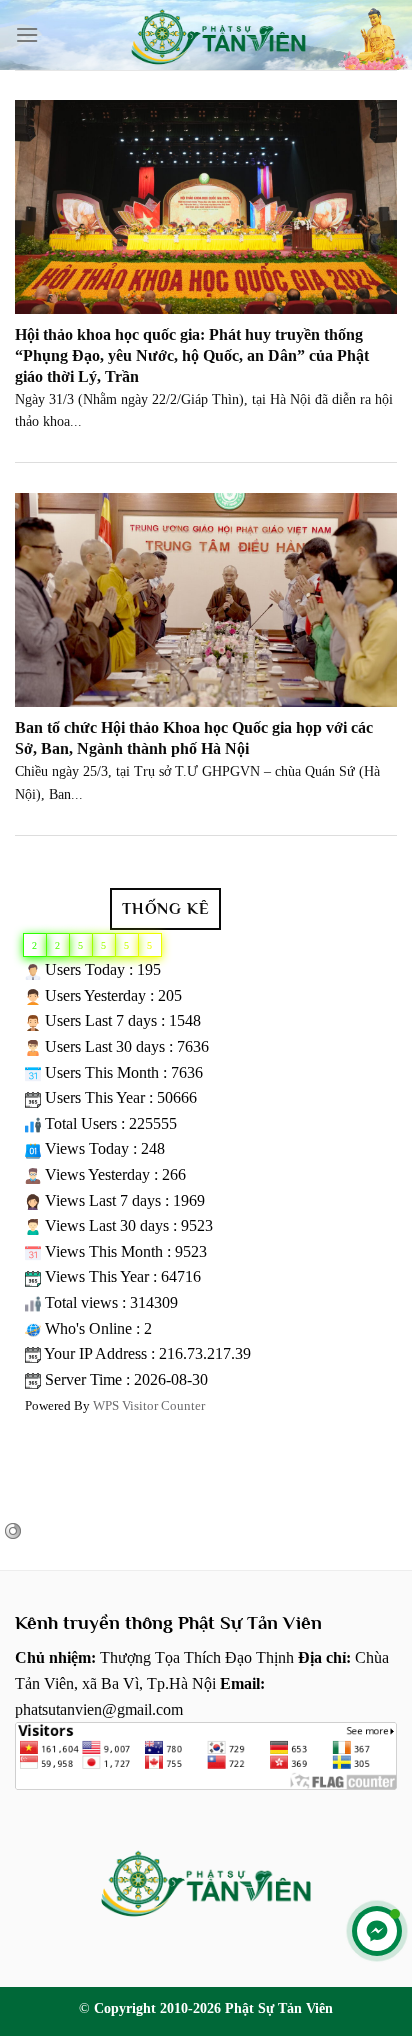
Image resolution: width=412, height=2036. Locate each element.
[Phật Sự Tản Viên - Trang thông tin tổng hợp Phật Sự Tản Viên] (218, 35)
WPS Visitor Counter (149, 1406)
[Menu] (27, 34)
